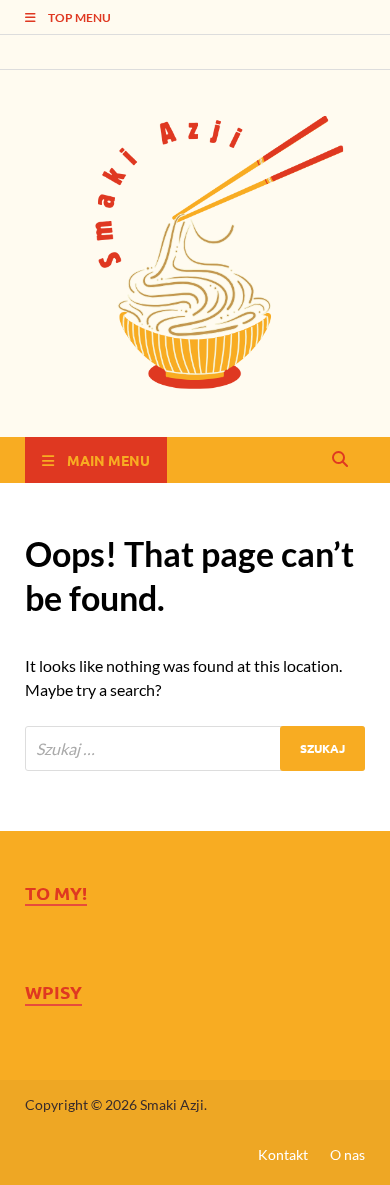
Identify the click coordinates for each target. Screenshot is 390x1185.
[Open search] (340, 460)
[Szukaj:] (195, 748)
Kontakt (283, 1154)
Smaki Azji (172, 1104)
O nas (347, 1154)
